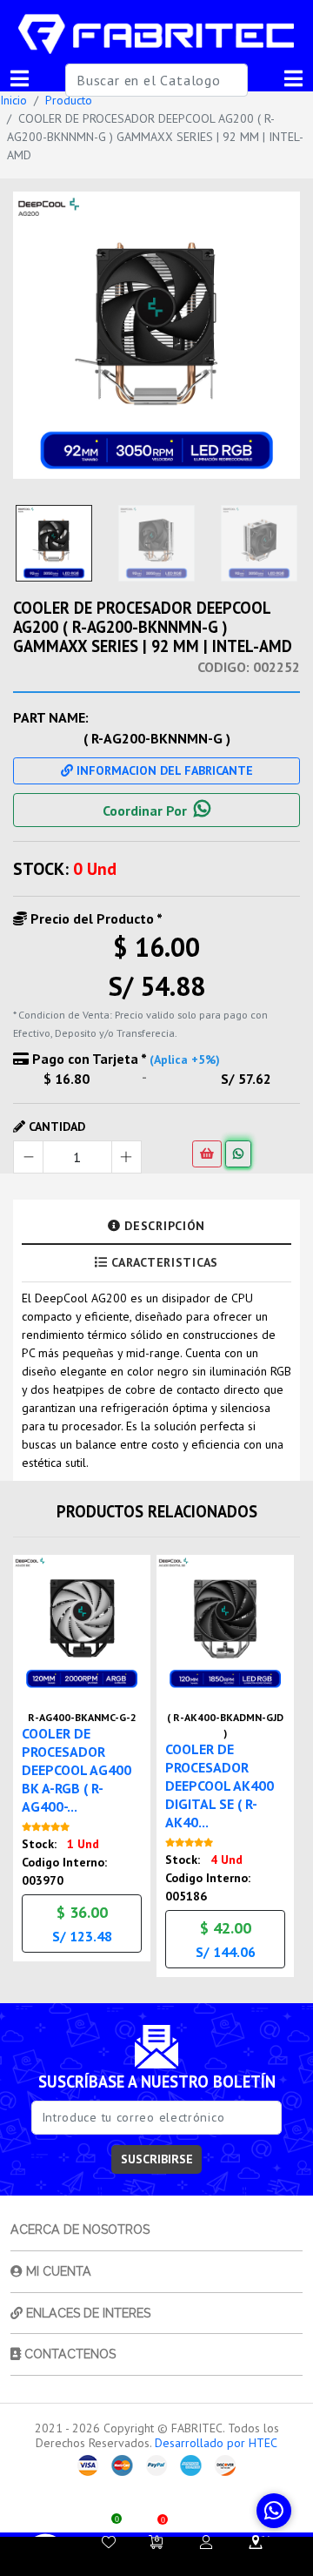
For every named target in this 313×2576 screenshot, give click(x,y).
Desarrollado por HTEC (216, 2443)
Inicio (13, 100)
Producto (69, 100)
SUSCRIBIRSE (157, 2159)
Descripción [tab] (163, 1226)
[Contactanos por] (274, 2511)
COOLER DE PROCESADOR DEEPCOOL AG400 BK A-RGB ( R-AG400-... (77, 1770)
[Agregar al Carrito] (207, 1154)
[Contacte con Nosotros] (256, 2542)
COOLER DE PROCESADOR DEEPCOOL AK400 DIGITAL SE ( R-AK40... (220, 1786)
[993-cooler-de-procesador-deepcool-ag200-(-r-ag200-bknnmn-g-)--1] (156, 335)
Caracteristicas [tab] (163, 1262)
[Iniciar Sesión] (206, 2542)
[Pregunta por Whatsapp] (238, 1154)
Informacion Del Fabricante (163, 770)
